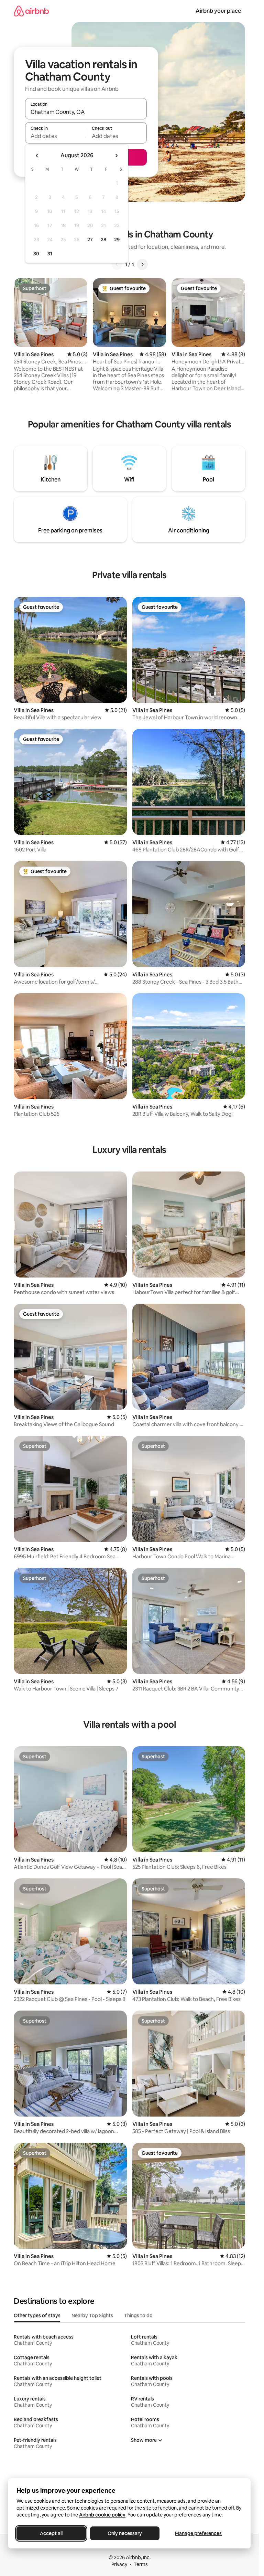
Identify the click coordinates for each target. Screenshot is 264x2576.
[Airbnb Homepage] (31, 11)
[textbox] (56, 136)
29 (117, 240)
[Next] (142, 264)
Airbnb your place (218, 11)
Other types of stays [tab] (37, 2315)
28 (103, 240)
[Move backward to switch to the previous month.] (37, 156)
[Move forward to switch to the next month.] (116, 156)
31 (50, 254)
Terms (141, 2564)
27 (90, 240)
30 (36, 254)
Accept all (51, 2533)
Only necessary (125, 2533)
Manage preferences (198, 2533)
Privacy (119, 2564)
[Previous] (117, 264)
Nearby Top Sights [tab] (92, 2315)
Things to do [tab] (138, 2315)
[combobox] (86, 112)
